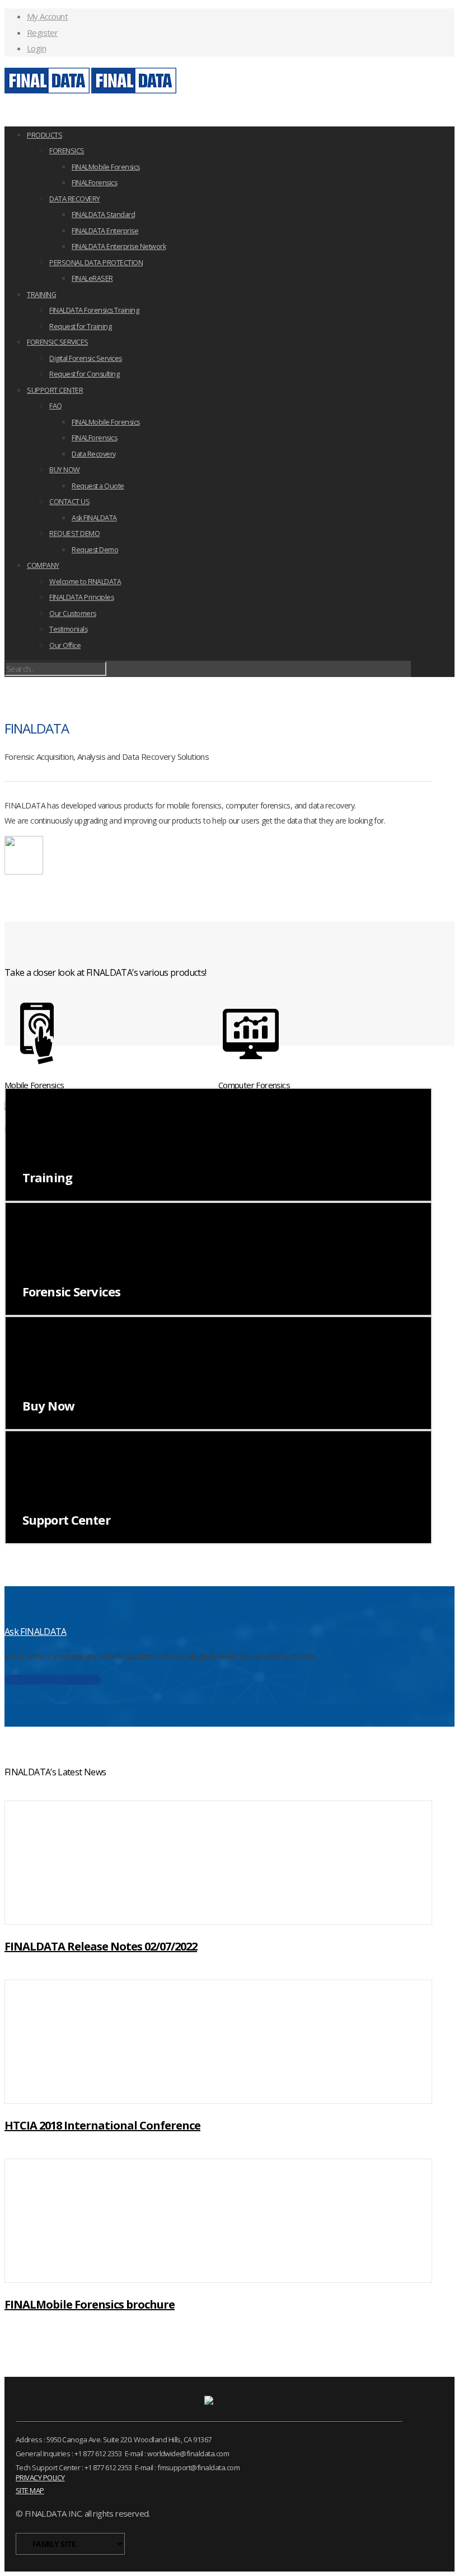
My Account (47, 16)
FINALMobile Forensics (106, 167)
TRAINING (41, 295)
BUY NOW (65, 470)
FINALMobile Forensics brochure (90, 2304)
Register (42, 32)
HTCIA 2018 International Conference (102, 2125)
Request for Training (80, 326)
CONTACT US (69, 502)
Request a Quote (98, 486)
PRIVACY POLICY (40, 2478)
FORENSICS (67, 151)
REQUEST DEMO (74, 533)
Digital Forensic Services (86, 358)
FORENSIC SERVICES (58, 342)
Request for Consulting (84, 374)
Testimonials (68, 629)
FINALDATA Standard (103, 215)
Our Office (65, 645)
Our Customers (73, 614)
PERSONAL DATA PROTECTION (96, 263)
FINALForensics (94, 183)
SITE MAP (30, 2490)
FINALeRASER (92, 278)
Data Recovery (94, 454)
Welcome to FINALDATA (85, 582)
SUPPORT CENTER (55, 390)
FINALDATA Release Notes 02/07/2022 (101, 1946)
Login (36, 48)
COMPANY (43, 565)
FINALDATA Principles (81, 597)
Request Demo (95, 550)
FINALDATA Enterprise (105, 231)
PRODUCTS (45, 135)
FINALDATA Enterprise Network (119, 246)
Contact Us (53, 1680)
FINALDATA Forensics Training (94, 310)
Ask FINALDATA (94, 518)
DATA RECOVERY (75, 199)
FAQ (56, 406)
